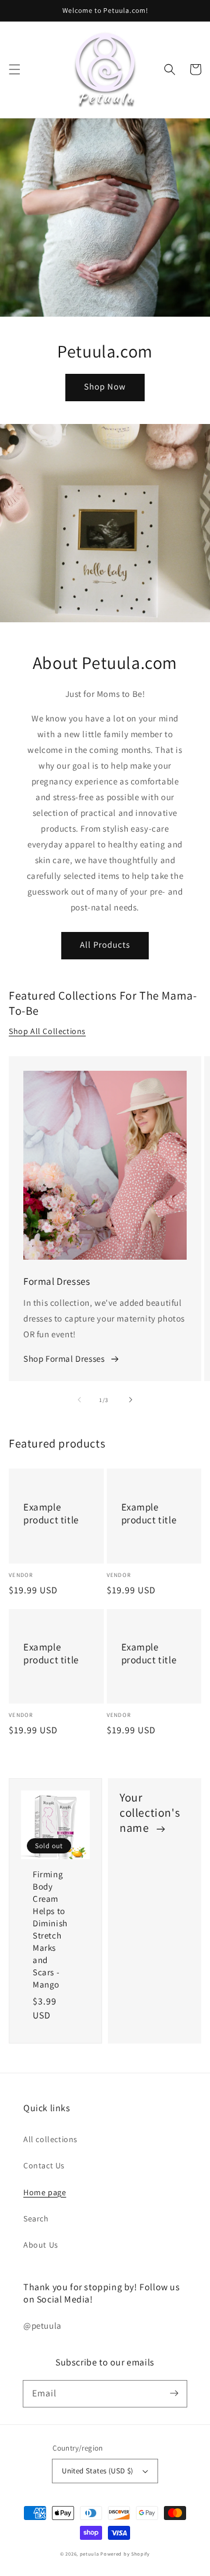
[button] (15, 69)
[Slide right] (131, 1400)
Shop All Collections (47, 1031)
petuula (90, 2554)
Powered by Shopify (125, 2554)
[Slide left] (79, 1400)
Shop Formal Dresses (64, 1359)
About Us (41, 2245)
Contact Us (44, 2165)
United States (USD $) (97, 2471)
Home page (45, 2192)
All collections (50, 2139)
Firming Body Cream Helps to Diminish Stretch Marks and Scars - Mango (50, 1929)
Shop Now (105, 386)
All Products (105, 944)
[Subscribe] (174, 2393)
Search (36, 2218)
